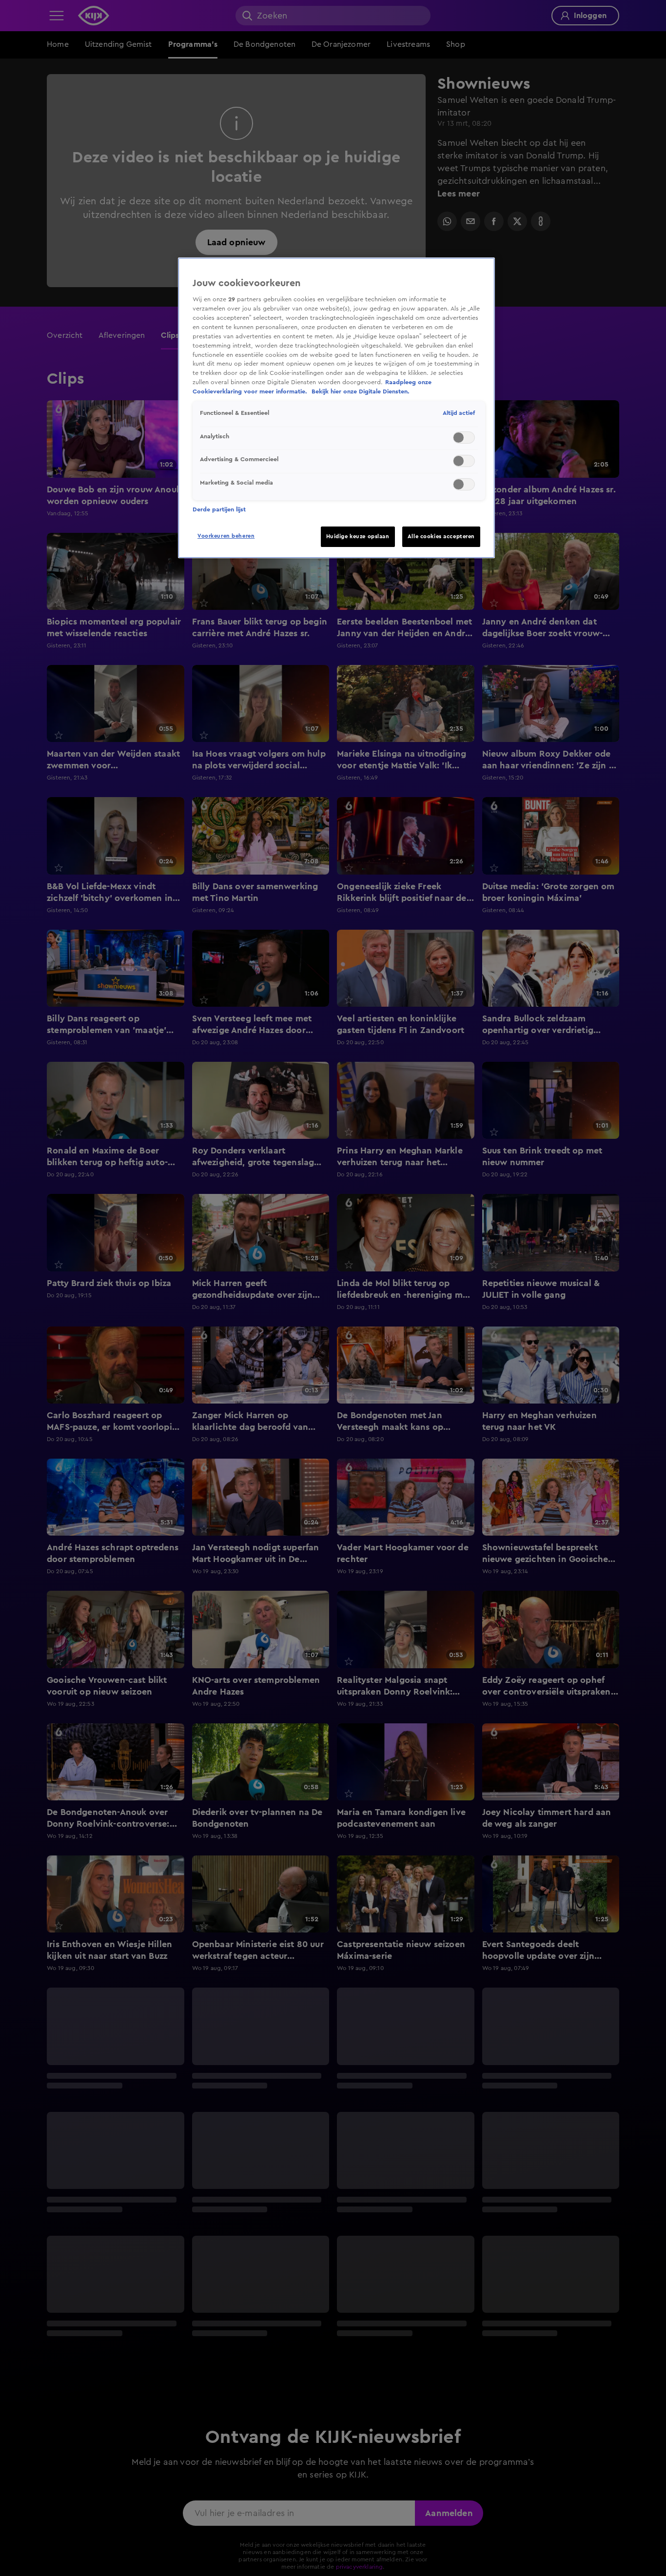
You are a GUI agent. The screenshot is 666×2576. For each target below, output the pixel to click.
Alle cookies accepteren (441, 537)
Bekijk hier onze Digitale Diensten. (361, 392)
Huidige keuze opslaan (358, 537)
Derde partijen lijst (219, 509)
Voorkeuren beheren (226, 536)
